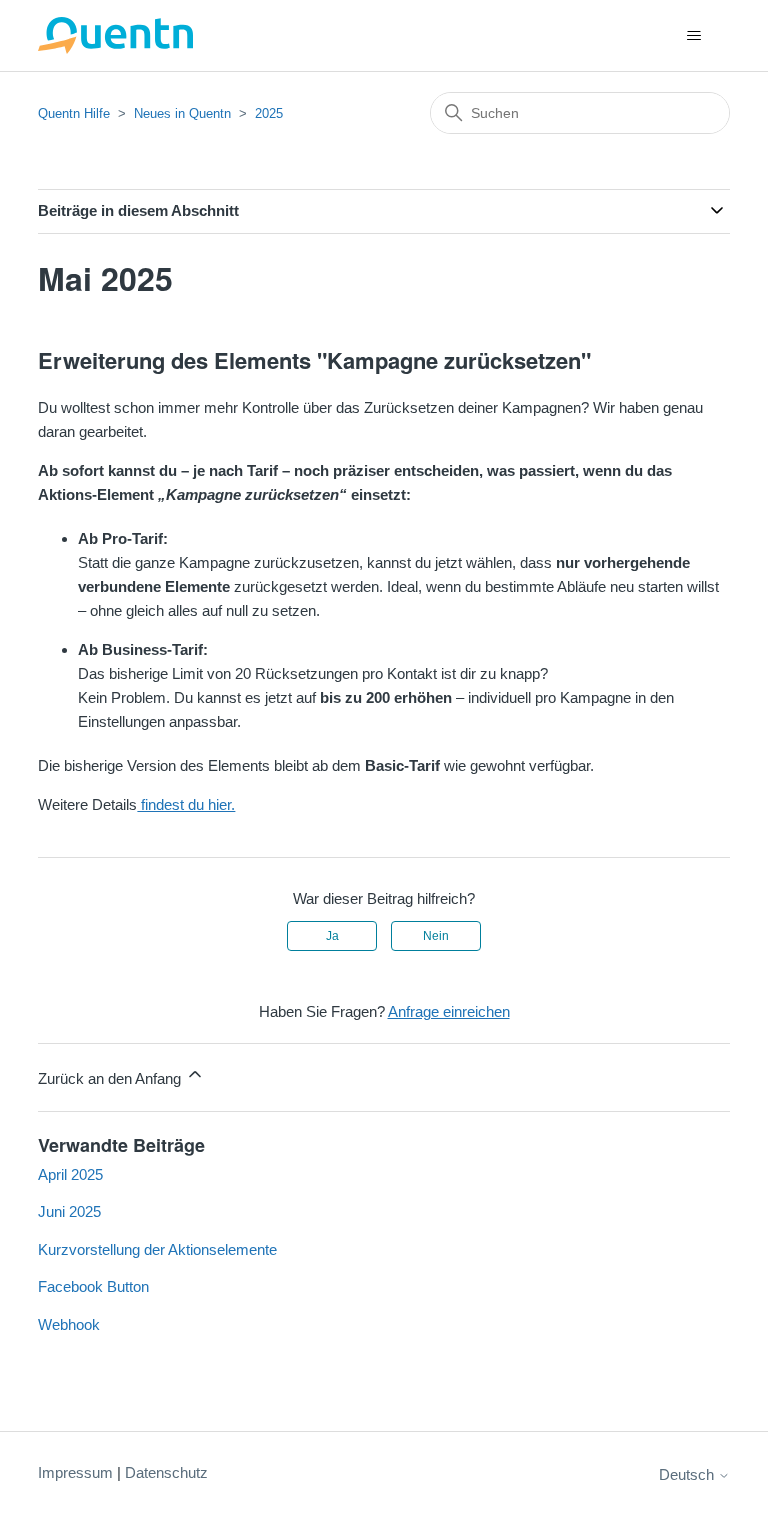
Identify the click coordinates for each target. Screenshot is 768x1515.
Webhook (69, 1324)
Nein (436, 936)
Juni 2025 (69, 1211)
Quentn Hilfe (74, 113)
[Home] (115, 35)
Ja (332, 936)
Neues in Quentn (182, 113)
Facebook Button (93, 1286)
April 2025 (70, 1174)
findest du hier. (186, 804)
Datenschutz (166, 1472)
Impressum (75, 1472)
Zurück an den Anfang (111, 1078)
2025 (269, 113)
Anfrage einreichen (449, 1011)
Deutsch (688, 1474)
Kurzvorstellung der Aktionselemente (157, 1249)
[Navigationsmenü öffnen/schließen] (694, 36)
